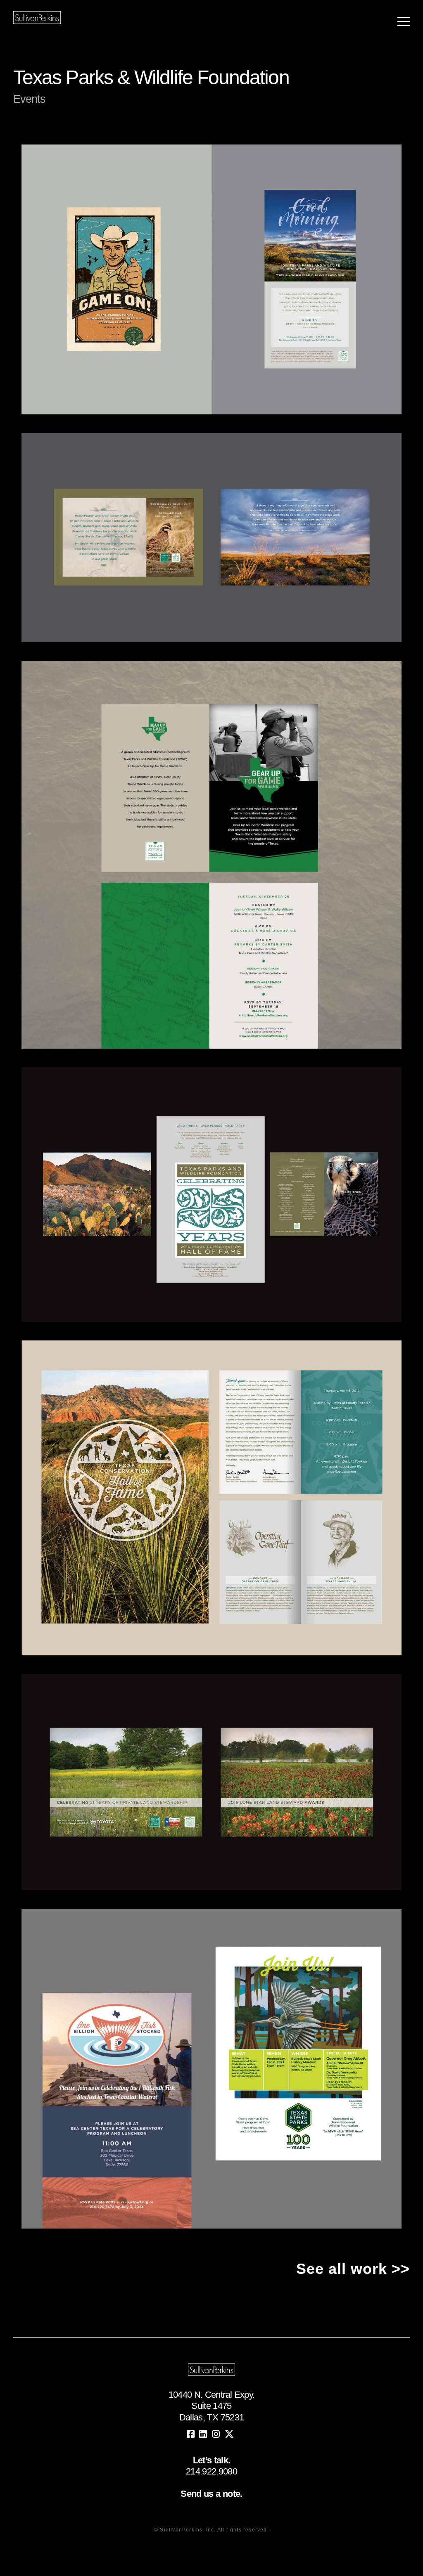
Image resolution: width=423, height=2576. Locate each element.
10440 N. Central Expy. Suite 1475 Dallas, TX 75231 (211, 2406)
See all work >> (353, 2269)
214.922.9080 (211, 2471)
